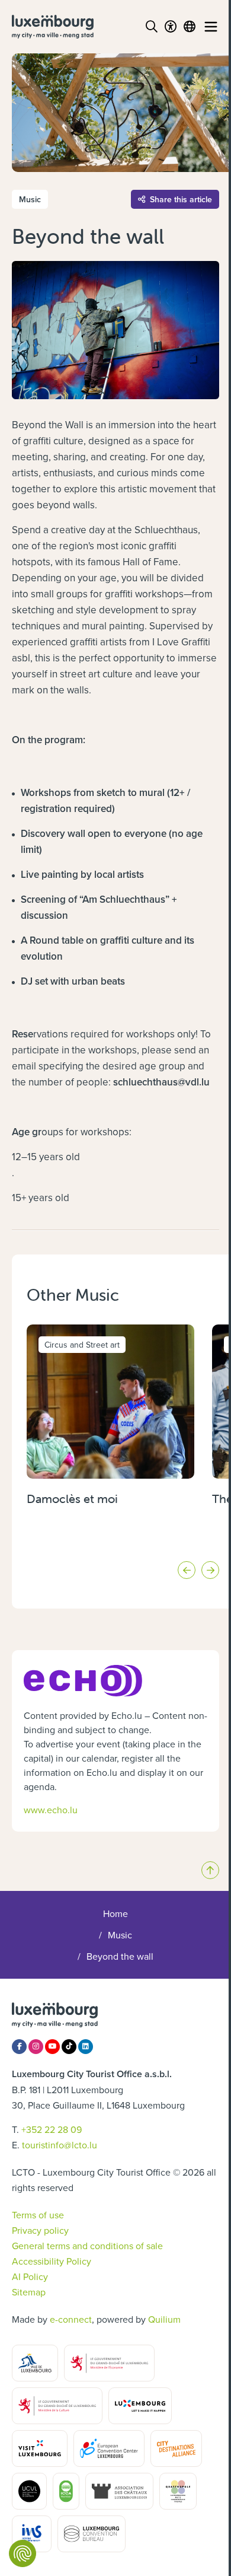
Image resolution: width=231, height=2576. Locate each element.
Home (115, 1913)
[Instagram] (36, 2047)
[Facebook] (19, 2047)
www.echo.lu (51, 1810)
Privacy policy (40, 2230)
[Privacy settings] (23, 2553)
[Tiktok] (69, 2047)
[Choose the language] (190, 27)
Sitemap (29, 2292)
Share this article (181, 199)
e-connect (71, 2319)
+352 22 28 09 (52, 2129)
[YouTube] (52, 2047)
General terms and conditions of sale (87, 2246)
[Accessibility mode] (171, 27)
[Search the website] (152, 27)
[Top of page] (210, 1870)
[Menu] (211, 27)
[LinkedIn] (86, 2047)
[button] (187, 1570)
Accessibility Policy (52, 2261)
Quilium (164, 2319)
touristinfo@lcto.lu (60, 2145)
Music (120, 1935)
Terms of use (38, 2215)
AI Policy (30, 2276)
